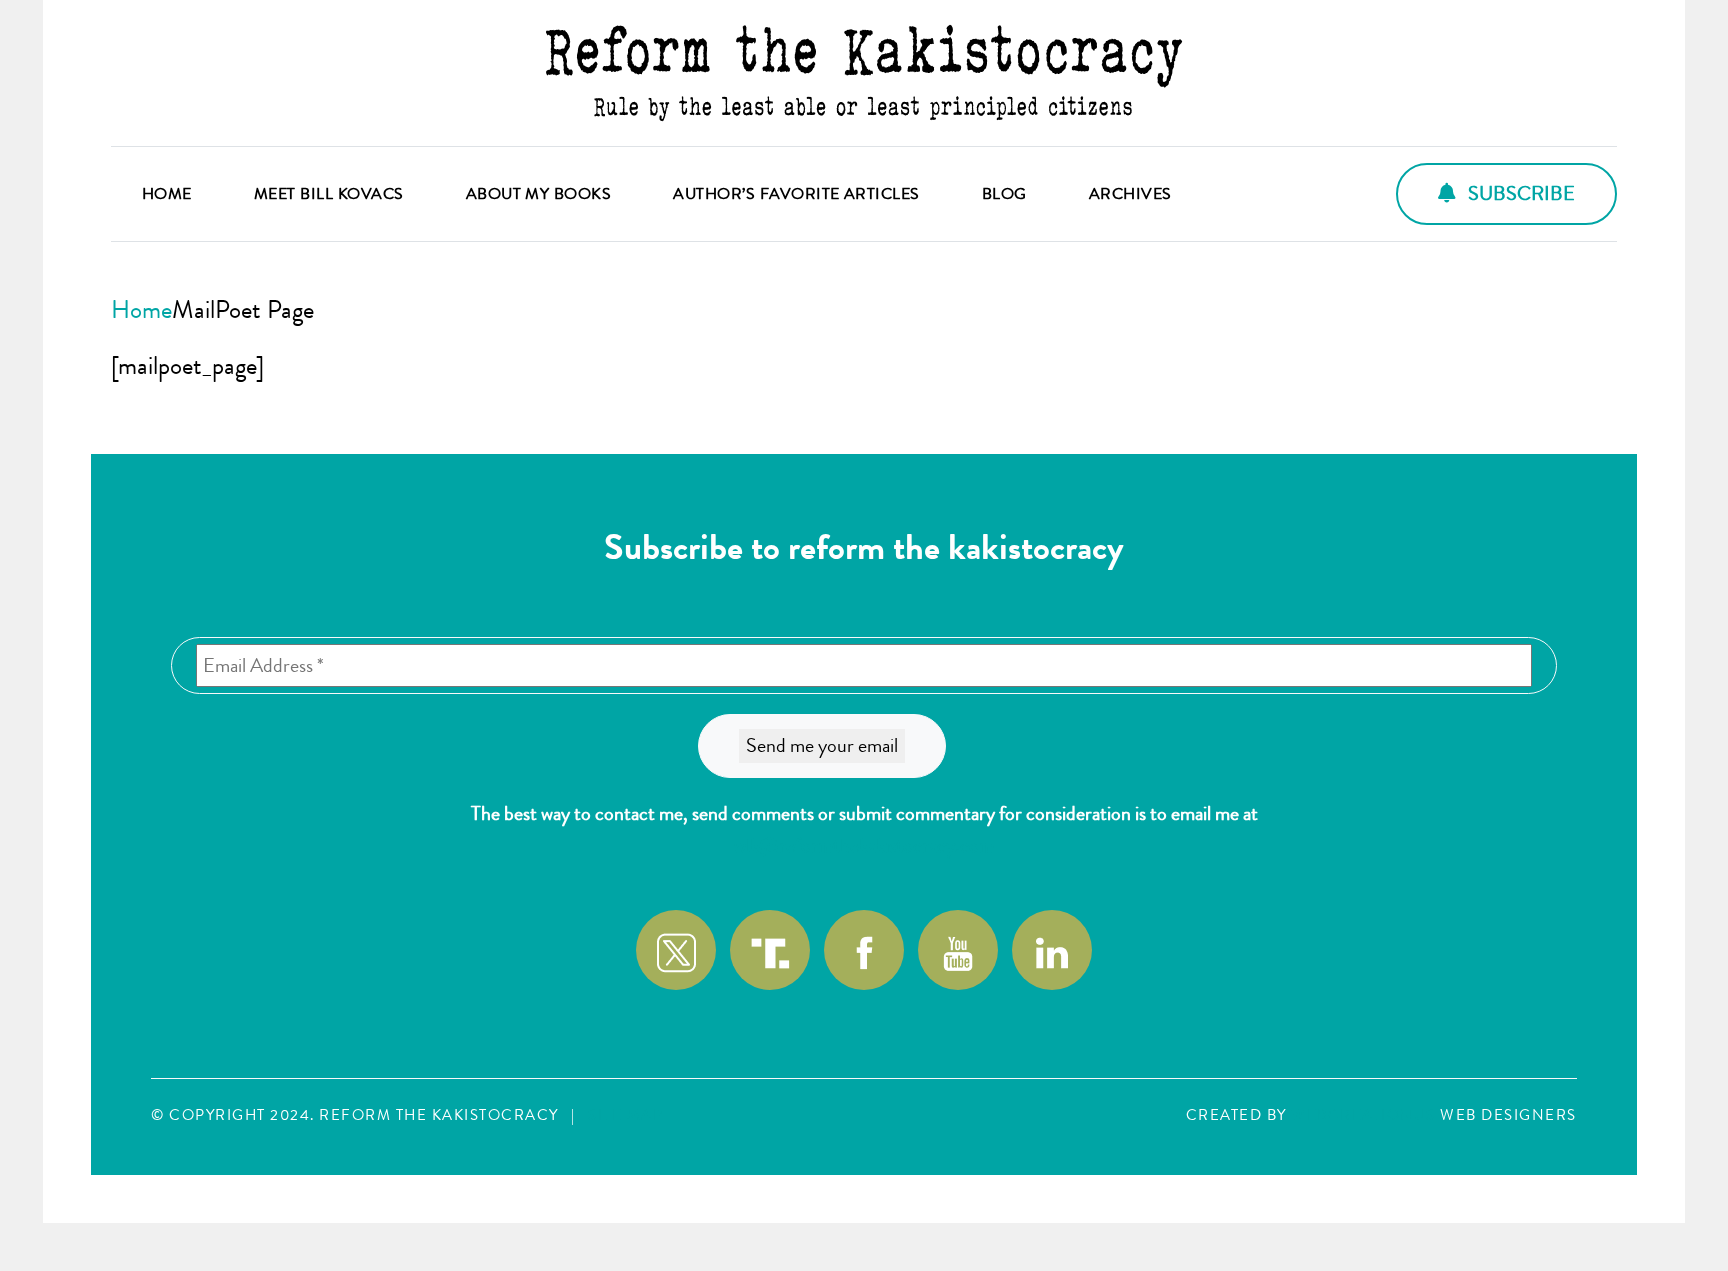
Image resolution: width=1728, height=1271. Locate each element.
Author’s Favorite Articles (796, 193)
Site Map (625, 1115)
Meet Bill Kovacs (329, 193)
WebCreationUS (1363, 1115)
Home (167, 193)
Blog (1004, 193)
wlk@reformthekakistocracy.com (864, 845)
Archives (1130, 193)
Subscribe (1519, 193)
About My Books (539, 193)
